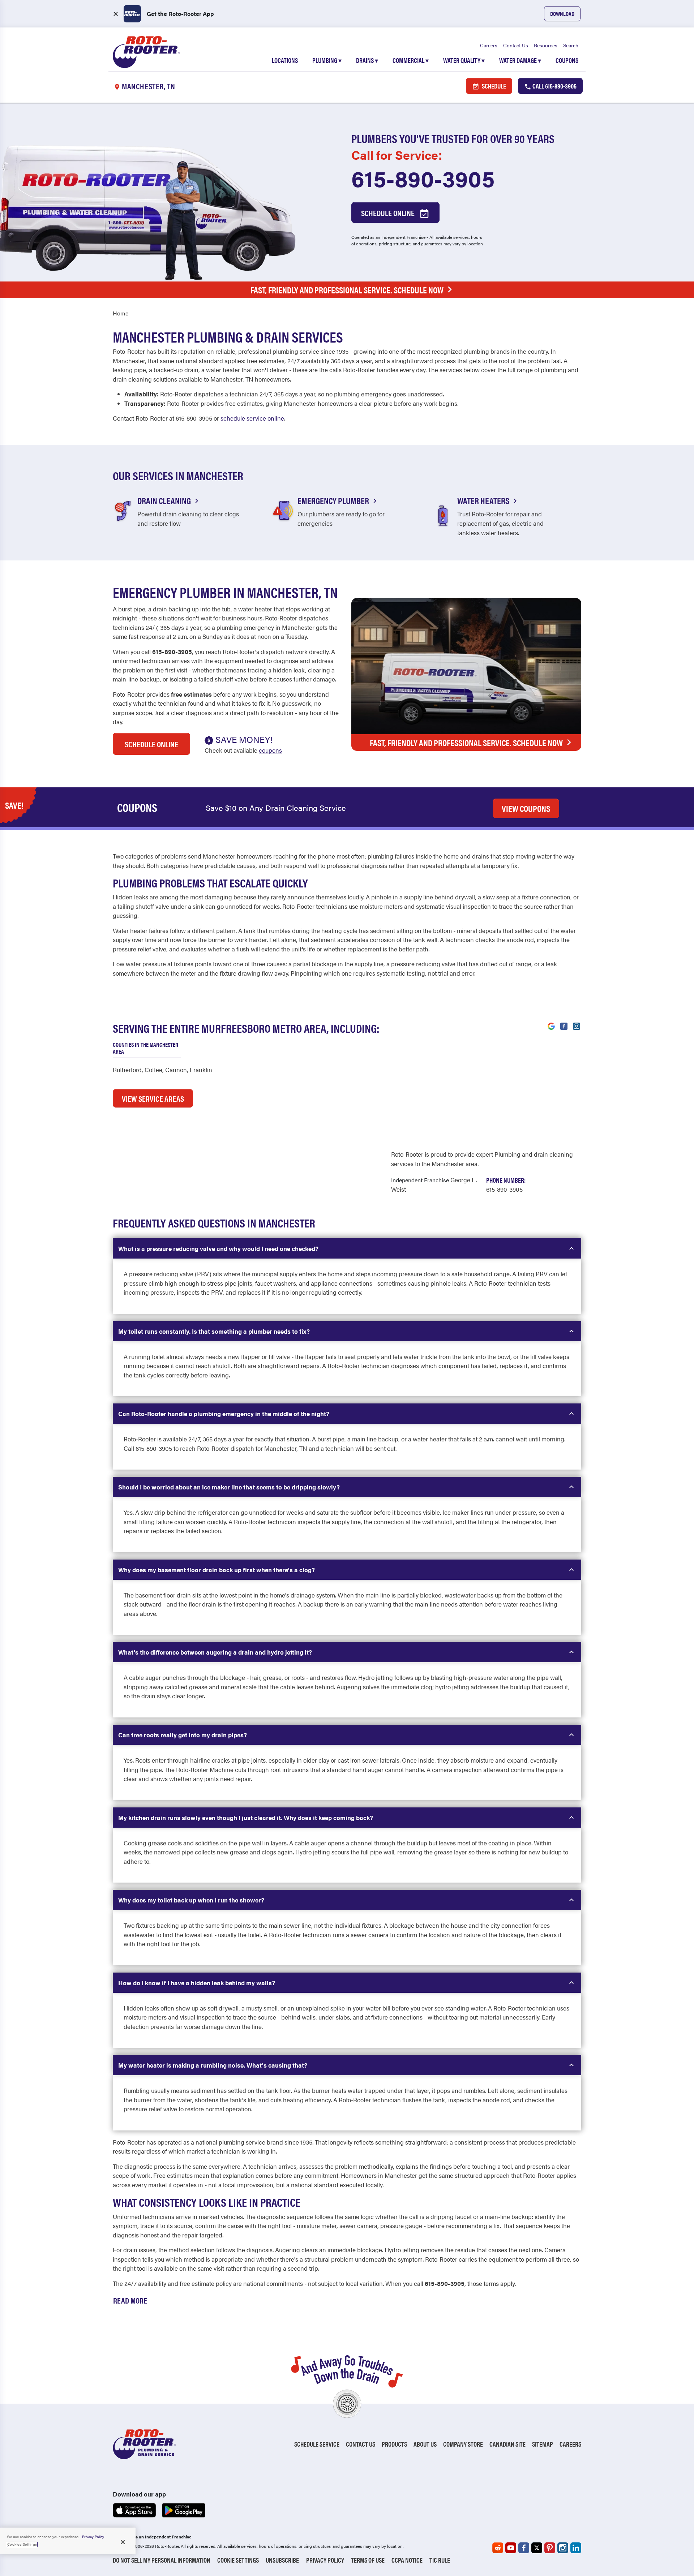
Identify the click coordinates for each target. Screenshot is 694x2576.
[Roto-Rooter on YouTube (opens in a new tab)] (511, 2548)
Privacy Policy (325, 2560)
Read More (130, 2300)
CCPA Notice (407, 2560)
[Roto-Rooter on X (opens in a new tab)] (537, 2548)
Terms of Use (368, 2560)
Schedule (493, 86)
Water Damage (520, 60)
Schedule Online (389, 213)
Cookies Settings (22, 2544)
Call (554, 86)
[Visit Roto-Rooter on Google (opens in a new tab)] (551, 1025)
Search (571, 45)
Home (121, 313)
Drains (367, 60)
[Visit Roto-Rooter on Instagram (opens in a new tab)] (577, 1025)
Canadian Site (507, 2444)
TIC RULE (440, 2560)
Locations (285, 60)
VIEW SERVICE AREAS (153, 1098)
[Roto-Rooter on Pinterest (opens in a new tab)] (550, 2548)
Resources (546, 45)
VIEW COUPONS (526, 808)
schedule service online (252, 418)
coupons (270, 750)
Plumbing (327, 60)
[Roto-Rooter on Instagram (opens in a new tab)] (563, 2548)
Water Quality (464, 60)
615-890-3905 (423, 178)
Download (562, 14)
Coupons (567, 60)
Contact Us (516, 45)
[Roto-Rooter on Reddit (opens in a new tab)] (498, 2548)
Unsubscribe (282, 2560)
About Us (425, 2444)
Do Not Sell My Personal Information (162, 2560)
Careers (489, 45)
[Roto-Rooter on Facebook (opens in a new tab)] (524, 2548)
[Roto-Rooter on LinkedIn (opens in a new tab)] (576, 2548)
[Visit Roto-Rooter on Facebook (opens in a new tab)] (564, 1025)
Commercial (411, 60)
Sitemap (543, 2444)
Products (394, 2444)
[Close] (123, 2542)
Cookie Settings (238, 2560)
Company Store (463, 2444)
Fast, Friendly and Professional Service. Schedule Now (347, 290)
